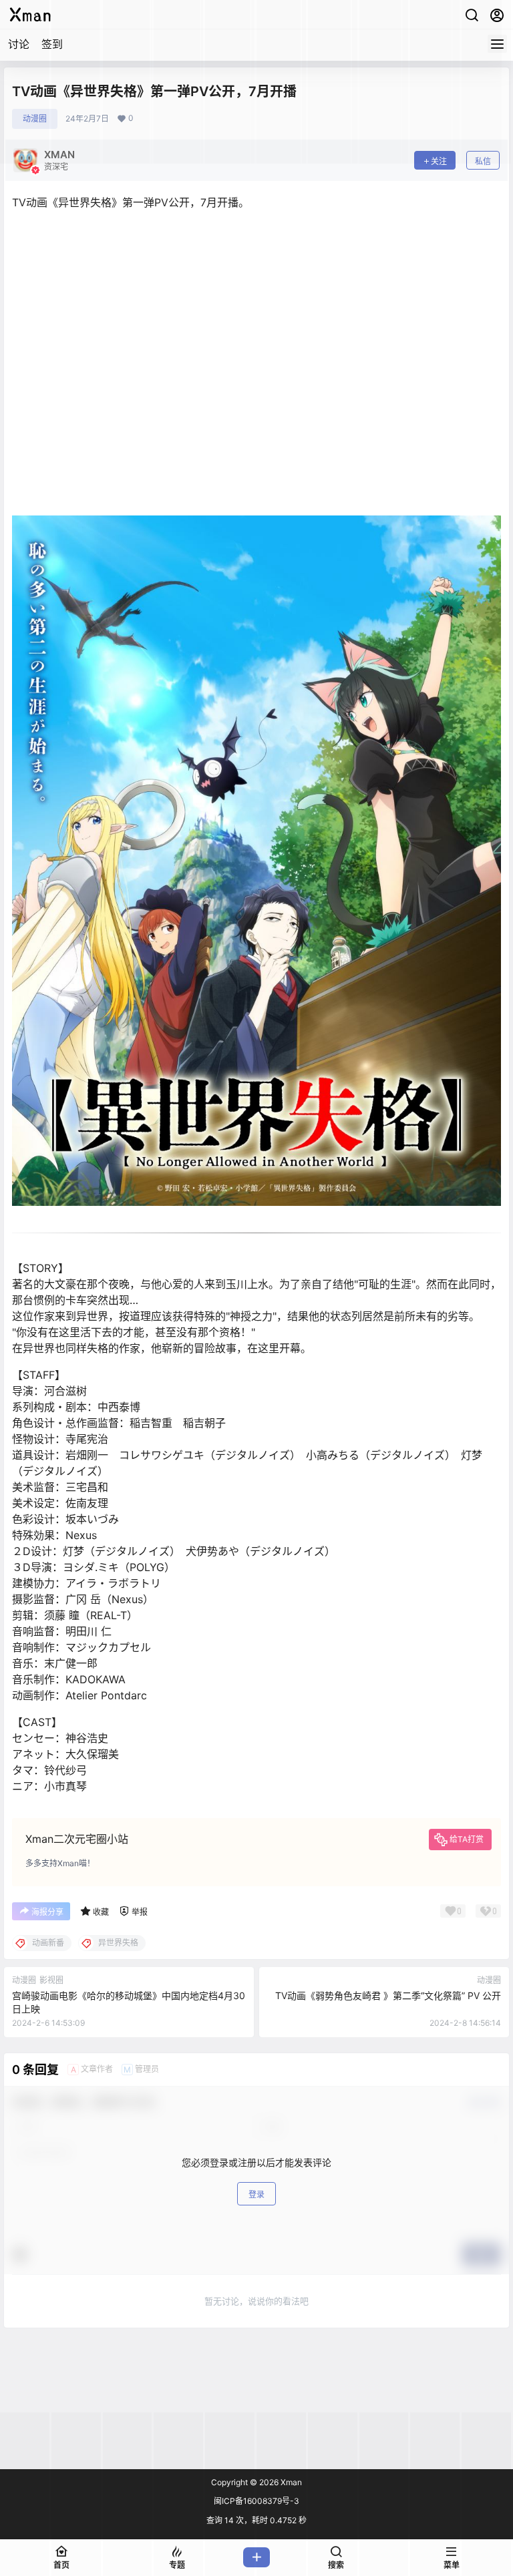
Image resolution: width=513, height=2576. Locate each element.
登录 (256, 2194)
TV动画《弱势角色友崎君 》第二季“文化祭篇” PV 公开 (388, 1995)
